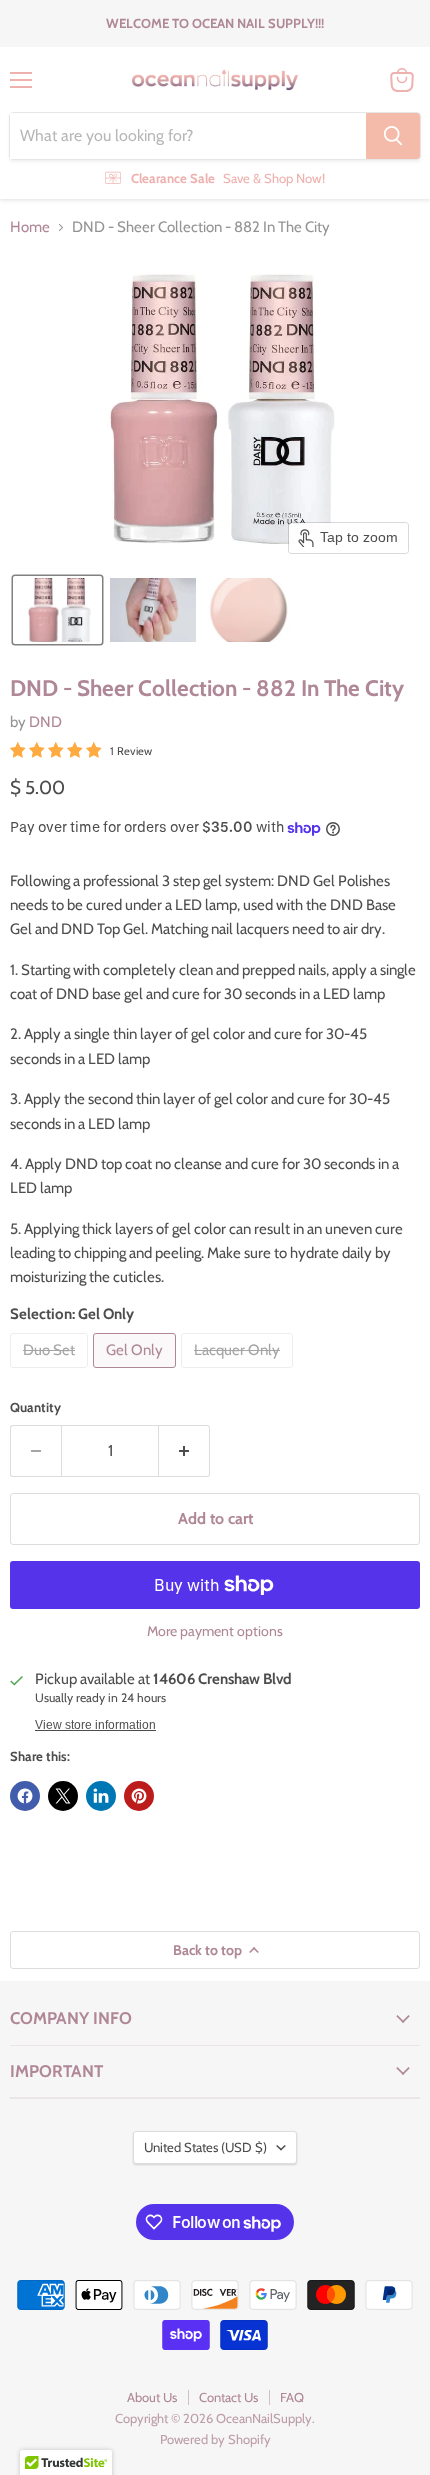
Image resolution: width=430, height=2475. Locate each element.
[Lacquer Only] (239, 1373)
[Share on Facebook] (25, 1796)
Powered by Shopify (215, 2439)
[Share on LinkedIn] (101, 1796)
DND (45, 722)
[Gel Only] (137, 1373)
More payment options (215, 1631)
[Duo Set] (51, 1373)
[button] (57, 610)
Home (30, 227)
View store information (95, 1725)
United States (205, 2147)
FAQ (292, 2397)
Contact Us (228, 2397)
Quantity (35, 1407)
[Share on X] (63, 1796)
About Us (152, 2397)
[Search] (393, 136)
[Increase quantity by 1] (184, 1451)
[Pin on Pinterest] (139, 1796)
